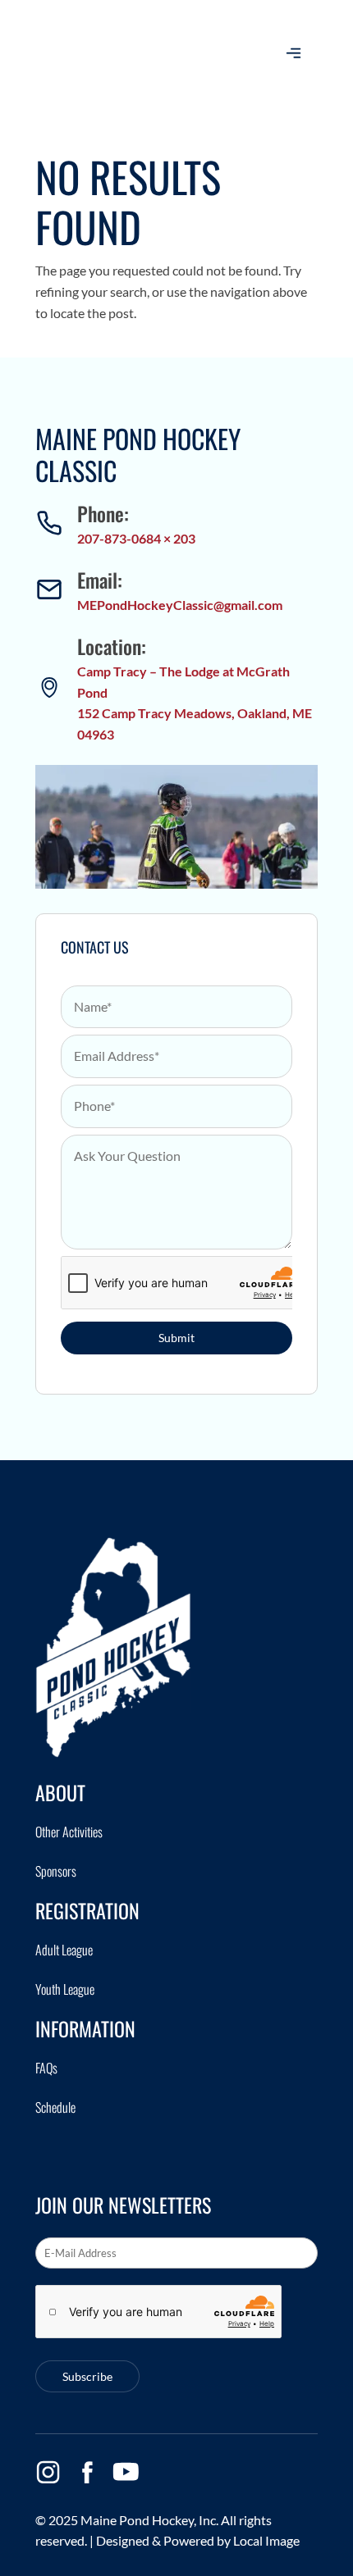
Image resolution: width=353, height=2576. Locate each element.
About (60, 1792)
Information (85, 2028)
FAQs (46, 2068)
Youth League (65, 1989)
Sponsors (56, 1871)
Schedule (55, 2107)
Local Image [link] (266, 2540)
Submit (176, 1338)
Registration (87, 1910)
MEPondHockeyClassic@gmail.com (180, 605)
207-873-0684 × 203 (136, 538)
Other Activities (69, 1832)
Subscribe (87, 2376)
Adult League (64, 1950)
